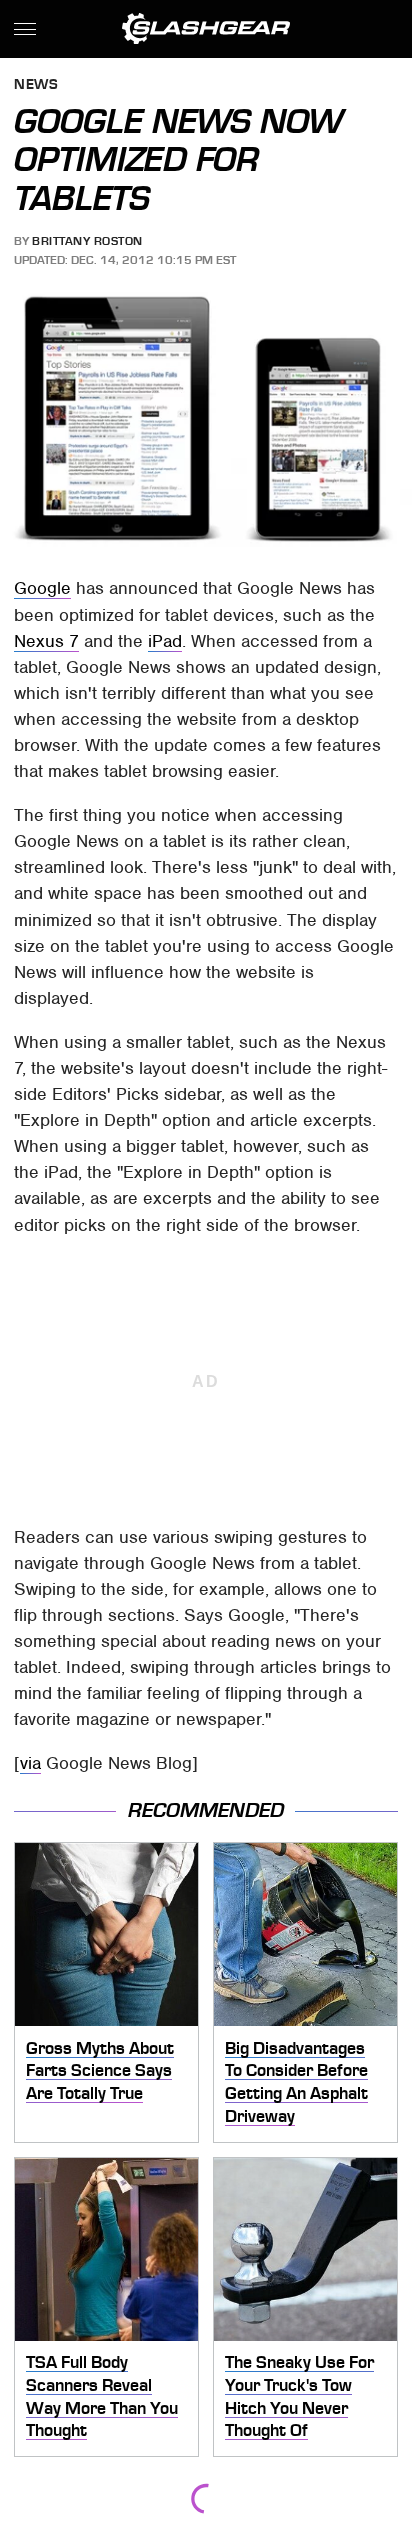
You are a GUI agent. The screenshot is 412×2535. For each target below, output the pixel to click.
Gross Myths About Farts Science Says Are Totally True (100, 2070)
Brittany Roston (87, 241)
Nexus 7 (46, 641)
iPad (165, 641)
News (36, 85)
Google (42, 588)
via (30, 1763)
